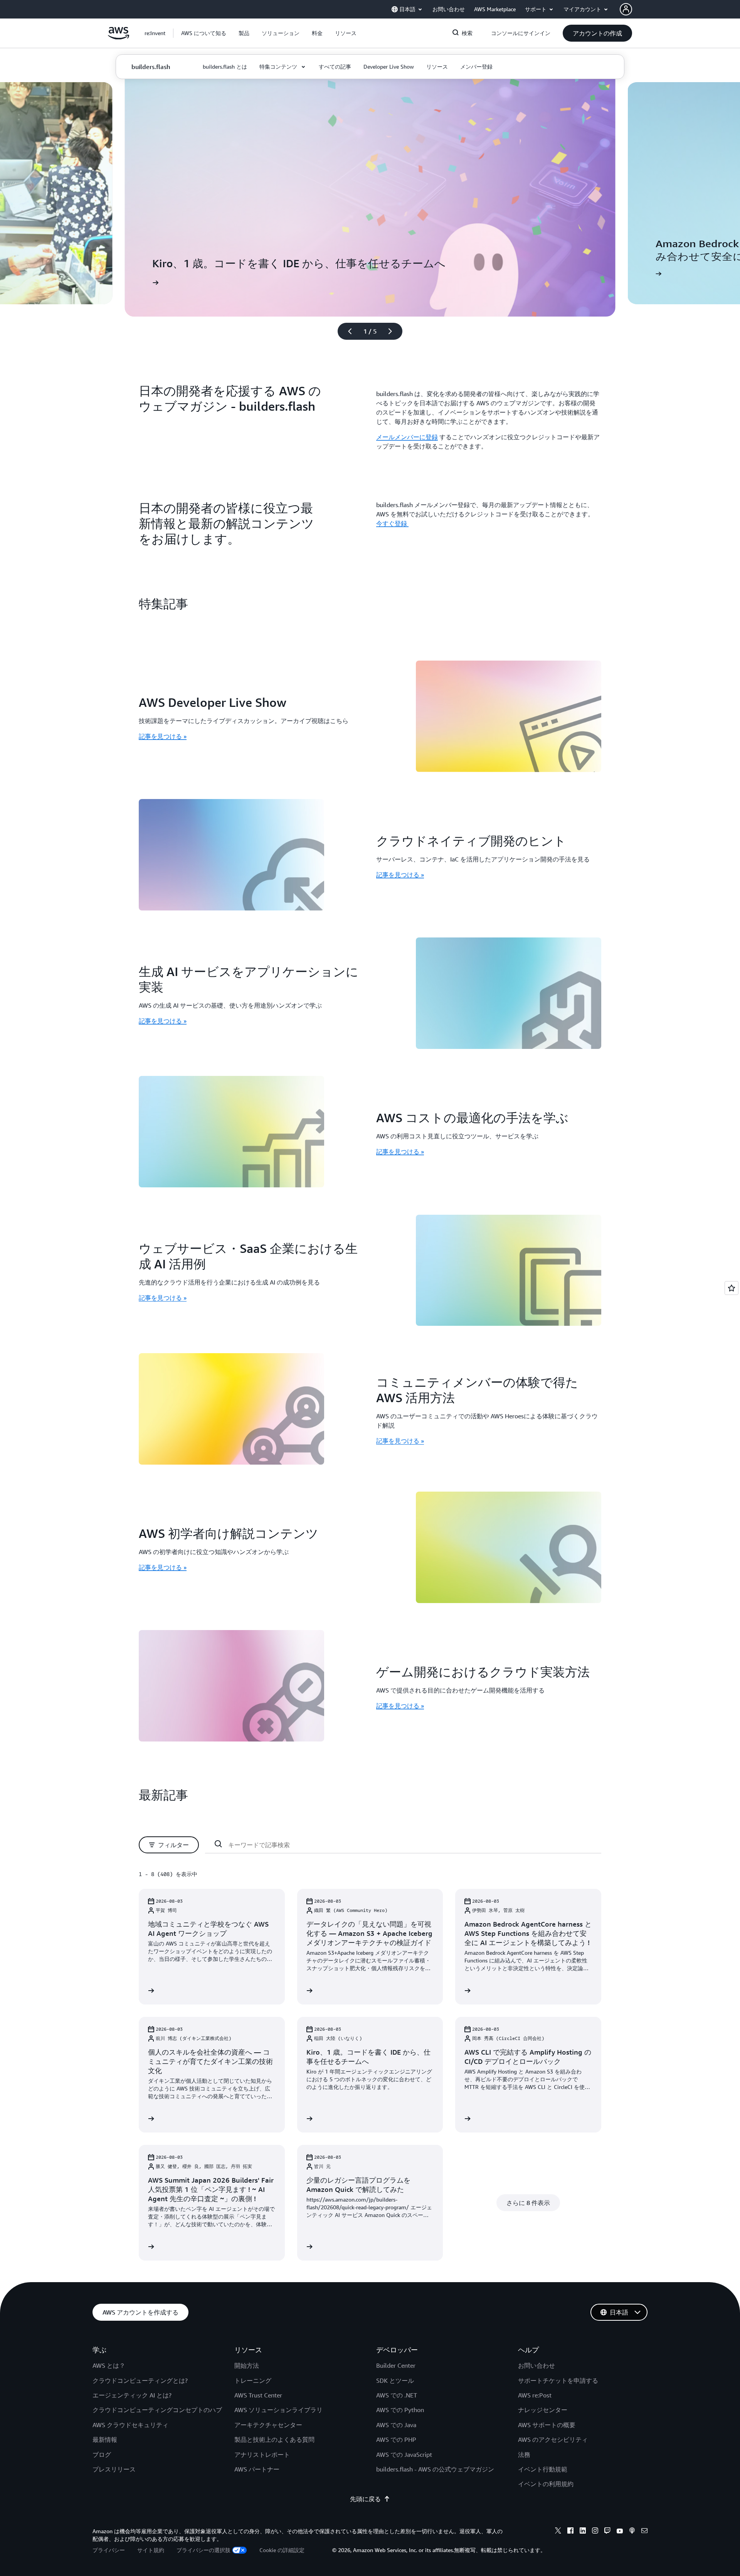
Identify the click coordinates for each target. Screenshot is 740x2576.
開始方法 (247, 2365)
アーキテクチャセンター (268, 2425)
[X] (558, 2532)
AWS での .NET (397, 2395)
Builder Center (396, 2365)
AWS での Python (400, 2410)
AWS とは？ (109, 2365)
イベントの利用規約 (546, 2484)
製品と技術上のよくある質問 (274, 2439)
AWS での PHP (396, 2439)
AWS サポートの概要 (547, 2425)
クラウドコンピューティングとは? (140, 2380)
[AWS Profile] (626, 9)
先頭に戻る (365, 2499)
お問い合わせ (536, 2365)
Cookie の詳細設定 (282, 2550)
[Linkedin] (583, 2532)
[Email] (644, 2532)
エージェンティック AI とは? (132, 2395)
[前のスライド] (346, 331)
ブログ (102, 2455)
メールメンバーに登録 (407, 437)
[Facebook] (570, 2532)
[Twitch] (607, 2532)
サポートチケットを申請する (558, 2380)
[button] (204, 33)
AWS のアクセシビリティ (553, 2439)
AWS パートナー (257, 2469)
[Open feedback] (732, 1288)
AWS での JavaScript (404, 2455)
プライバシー (109, 2550)
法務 (524, 2455)
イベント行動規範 (543, 2469)
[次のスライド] (394, 331)
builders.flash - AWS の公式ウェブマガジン (435, 2469)
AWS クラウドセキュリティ (130, 2425)
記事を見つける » (163, 736)
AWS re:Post (535, 2395)
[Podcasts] (632, 2532)
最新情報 (105, 2439)
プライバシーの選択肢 (203, 2550)
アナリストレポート (262, 2455)
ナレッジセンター (543, 2410)
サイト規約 (151, 2550)
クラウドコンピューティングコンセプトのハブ (157, 2410)
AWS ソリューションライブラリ (278, 2410)
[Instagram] (595, 2532)
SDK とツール (395, 2380)
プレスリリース (114, 2469)
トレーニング (253, 2380)
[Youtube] (620, 2532)
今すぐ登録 (392, 523)
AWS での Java (396, 2425)
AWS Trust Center (258, 2395)
